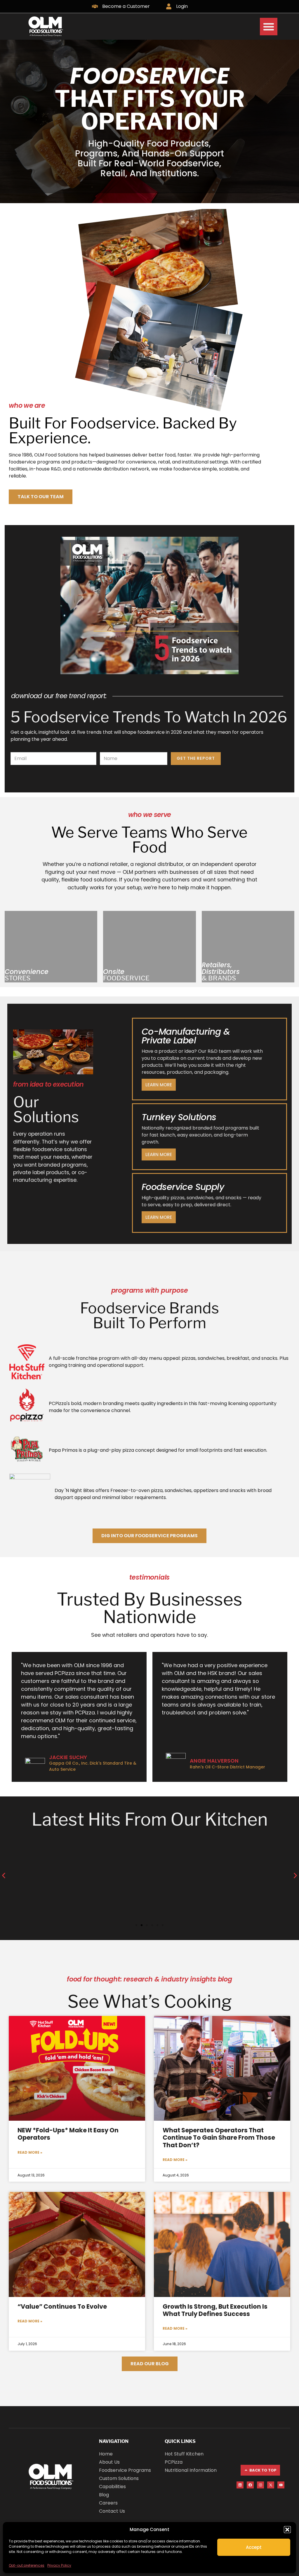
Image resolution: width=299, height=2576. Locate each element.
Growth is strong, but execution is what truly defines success (215, 2310)
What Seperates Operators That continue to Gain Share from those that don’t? (219, 2137)
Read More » (30, 2152)
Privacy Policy (59, 2565)
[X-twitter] (271, 2485)
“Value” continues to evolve (62, 2306)
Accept (254, 2547)
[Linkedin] (240, 2485)
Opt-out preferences (27, 2565)
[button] (287, 2530)
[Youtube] (281, 2485)
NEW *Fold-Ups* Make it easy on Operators (68, 2134)
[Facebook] (250, 2485)
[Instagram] (260, 2485)
